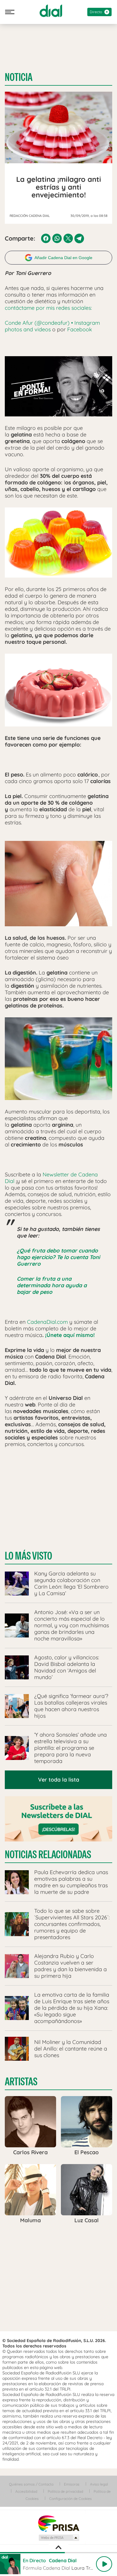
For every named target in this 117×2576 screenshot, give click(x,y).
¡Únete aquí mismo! (70, 1335)
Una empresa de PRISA (58, 2523)
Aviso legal (99, 2484)
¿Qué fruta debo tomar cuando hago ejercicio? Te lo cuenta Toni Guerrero (58, 1257)
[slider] (58, 2553)
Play (104, 2564)
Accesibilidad (26, 2491)
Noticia (19, 77)
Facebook (79, 329)
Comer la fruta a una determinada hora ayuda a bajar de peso (52, 1285)
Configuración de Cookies (70, 2499)
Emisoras (72, 2484)
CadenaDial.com (47, 1322)
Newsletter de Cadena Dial (51, 1178)
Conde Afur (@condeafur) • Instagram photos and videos (52, 326)
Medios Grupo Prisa (59, 2538)
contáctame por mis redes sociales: (48, 308)
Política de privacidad (65, 2491)
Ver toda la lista (59, 1780)
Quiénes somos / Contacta (31, 2484)
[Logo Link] (51, 11)
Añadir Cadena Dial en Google (63, 258)
